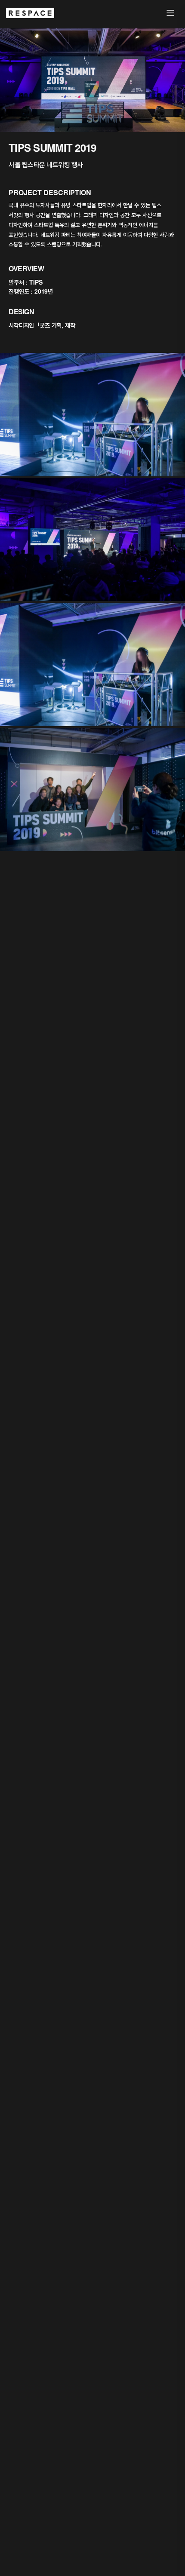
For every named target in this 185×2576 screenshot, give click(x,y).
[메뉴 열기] (170, 13)
